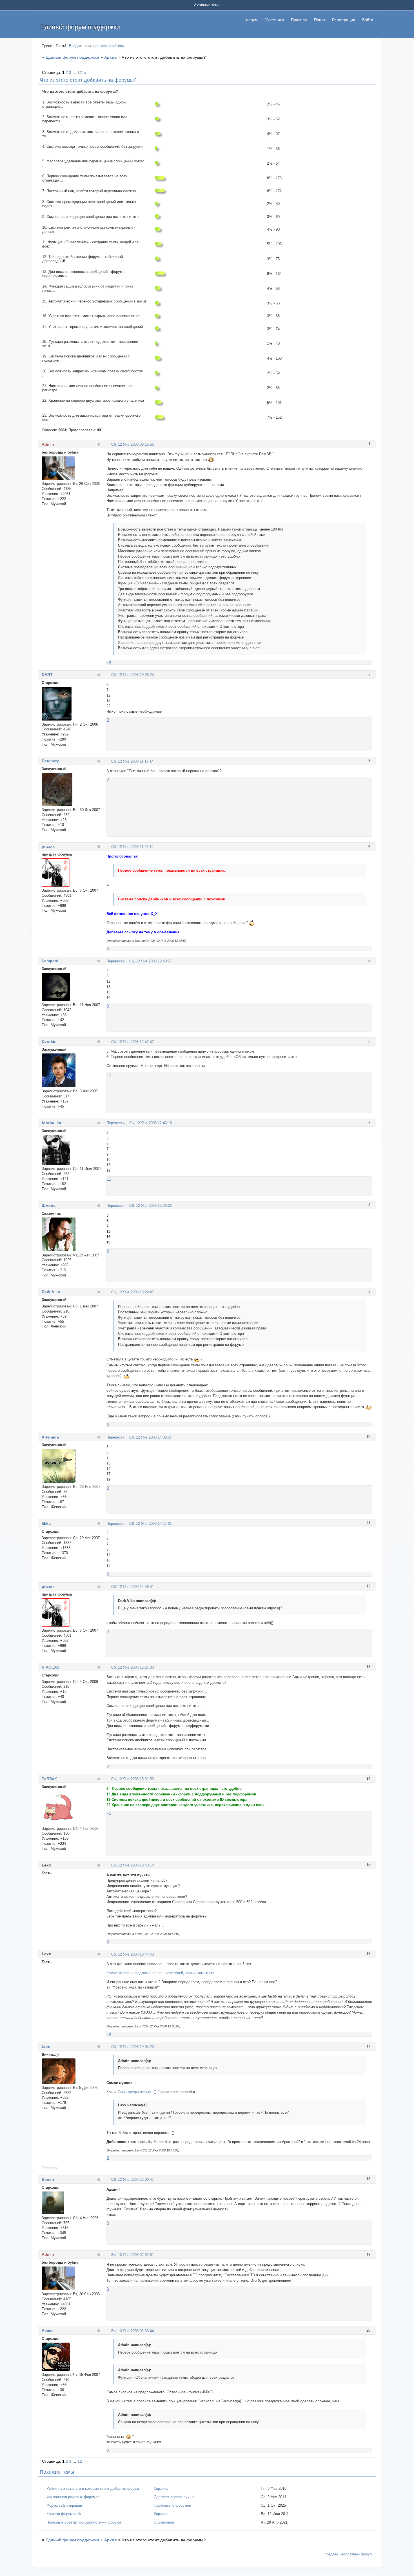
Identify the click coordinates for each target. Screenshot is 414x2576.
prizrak (48, 846)
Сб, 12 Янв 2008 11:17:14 (132, 761)
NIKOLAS (51, 1667)
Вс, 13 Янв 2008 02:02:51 (133, 2255)
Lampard (50, 961)
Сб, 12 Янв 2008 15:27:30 (133, 1667)
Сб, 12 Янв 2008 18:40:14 (133, 1865)
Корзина (161, 2488)
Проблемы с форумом (173, 2505)
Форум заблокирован (64, 2505)
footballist (52, 1123)
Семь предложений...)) (137, 2092)
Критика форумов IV (64, 2514)
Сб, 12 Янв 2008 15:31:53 (133, 1779)
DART (47, 675)
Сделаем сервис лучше (174, 2497)
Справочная (164, 2522)
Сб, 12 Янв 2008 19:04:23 (133, 2047)
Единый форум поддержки (72, 57)
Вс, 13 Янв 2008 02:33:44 (133, 2331)
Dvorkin (49, 1041)
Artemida (50, 1437)
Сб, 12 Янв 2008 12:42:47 (133, 1042)
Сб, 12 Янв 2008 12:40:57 (151, 961)
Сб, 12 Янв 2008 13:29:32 (151, 1206)
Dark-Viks (51, 1292)
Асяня (48, 2330)
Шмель (49, 1205)
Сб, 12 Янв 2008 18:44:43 (133, 1954)
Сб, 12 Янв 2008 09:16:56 (133, 444)
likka (46, 1523)
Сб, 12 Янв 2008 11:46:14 (132, 847)
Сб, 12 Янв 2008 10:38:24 (133, 675)
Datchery (50, 761)
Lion (46, 2046)
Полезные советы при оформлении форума (84, 2522)
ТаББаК (49, 1779)
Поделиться (109, 444)
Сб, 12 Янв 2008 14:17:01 (151, 1524)
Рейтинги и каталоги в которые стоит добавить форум (93, 2488)
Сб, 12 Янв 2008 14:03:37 (151, 1437)
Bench (48, 2179)
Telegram (49, 2168)
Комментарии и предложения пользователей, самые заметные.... (162, 1973)
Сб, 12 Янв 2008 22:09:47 (133, 2180)
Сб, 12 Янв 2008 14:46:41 (133, 1587)
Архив (111, 57)
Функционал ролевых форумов (73, 2497)
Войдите (76, 46)
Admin (48, 444)
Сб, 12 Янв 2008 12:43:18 (151, 1123)
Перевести (115, 961)
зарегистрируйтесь (108, 46)
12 (80, 72)
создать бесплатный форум (349, 2554)
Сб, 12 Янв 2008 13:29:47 (133, 1292)
